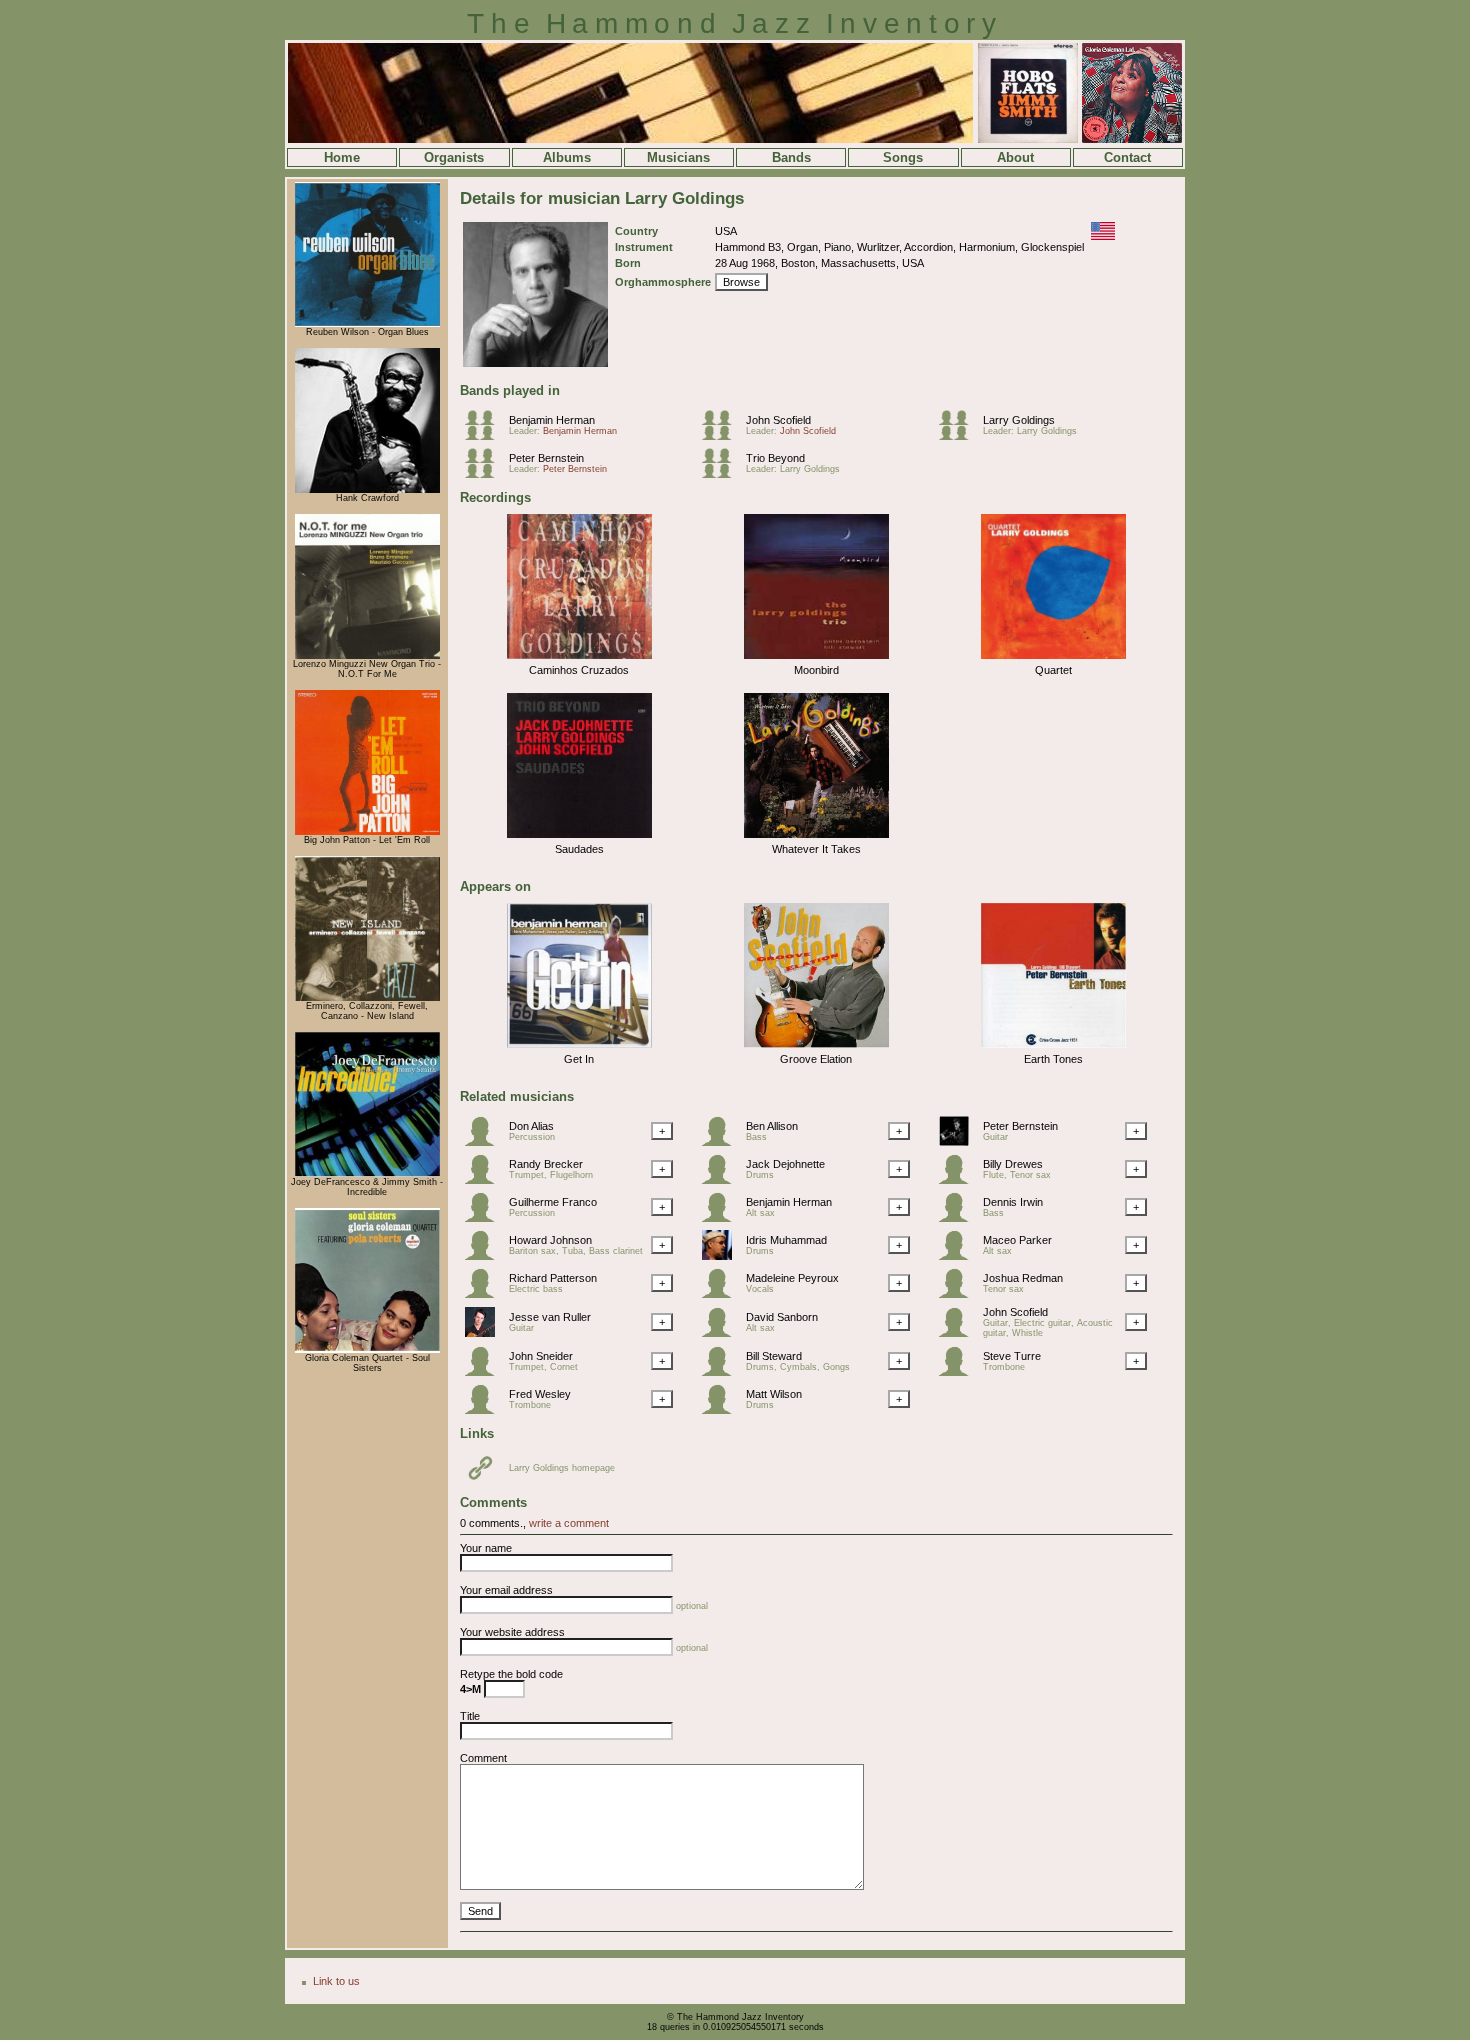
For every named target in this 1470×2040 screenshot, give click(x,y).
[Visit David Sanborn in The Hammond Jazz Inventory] (722, 1333)
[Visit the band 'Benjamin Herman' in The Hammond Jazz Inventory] (485, 436)
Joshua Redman (1023, 1278)
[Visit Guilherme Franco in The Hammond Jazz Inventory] (485, 1218)
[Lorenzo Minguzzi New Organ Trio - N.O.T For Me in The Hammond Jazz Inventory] (367, 656)
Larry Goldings (1019, 420)
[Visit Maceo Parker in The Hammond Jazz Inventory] (959, 1256)
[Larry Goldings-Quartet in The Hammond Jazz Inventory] (1053, 660)
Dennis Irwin (1013, 1202)
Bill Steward (774, 1356)
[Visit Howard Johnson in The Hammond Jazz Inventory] (485, 1256)
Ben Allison (772, 1126)
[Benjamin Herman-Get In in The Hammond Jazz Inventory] (579, 1049)
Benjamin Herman (552, 420)
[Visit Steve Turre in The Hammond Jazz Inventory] (959, 1372)
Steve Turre (1012, 1356)
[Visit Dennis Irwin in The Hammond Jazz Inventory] (959, 1218)
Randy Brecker (546, 1164)
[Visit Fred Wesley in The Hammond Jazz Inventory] (485, 1410)
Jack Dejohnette (785, 1164)
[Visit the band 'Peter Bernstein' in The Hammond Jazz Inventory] (485, 474)
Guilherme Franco (553, 1202)
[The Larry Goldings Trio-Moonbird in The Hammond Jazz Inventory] (816, 660)
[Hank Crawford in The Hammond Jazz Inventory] (367, 490)
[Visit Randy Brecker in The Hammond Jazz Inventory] (485, 1180)
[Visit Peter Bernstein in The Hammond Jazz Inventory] (959, 1142)
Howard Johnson (550, 1240)
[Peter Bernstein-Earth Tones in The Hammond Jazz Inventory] (1053, 1049)
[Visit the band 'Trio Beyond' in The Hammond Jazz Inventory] (722, 474)
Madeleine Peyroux (792, 1278)
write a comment (569, 1523)
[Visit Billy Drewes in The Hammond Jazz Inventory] (959, 1180)
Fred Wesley (540, 1394)
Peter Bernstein (546, 458)
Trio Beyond (775, 458)
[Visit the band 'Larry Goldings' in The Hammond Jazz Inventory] (959, 436)
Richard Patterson (553, 1278)
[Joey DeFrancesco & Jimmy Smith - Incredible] (367, 1174)
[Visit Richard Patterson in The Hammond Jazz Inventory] (485, 1294)
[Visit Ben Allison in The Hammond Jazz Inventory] (722, 1142)
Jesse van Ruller (550, 1317)
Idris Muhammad (786, 1240)
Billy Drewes (1013, 1164)
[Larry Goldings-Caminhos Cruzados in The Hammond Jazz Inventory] (579, 660)
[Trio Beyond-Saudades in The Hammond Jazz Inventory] (579, 839)
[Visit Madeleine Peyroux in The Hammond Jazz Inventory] (722, 1294)
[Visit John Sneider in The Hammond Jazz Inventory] (485, 1372)
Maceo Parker (1017, 1240)
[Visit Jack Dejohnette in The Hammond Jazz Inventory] (722, 1180)
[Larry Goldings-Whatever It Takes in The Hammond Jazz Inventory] (816, 839)
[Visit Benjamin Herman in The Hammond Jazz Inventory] (722, 1218)
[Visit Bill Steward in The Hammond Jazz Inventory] (722, 1372)
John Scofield (778, 420)
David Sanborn (782, 1317)
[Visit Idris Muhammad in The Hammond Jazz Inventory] (722, 1256)
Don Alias (531, 1126)
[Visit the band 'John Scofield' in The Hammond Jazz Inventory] (722, 436)
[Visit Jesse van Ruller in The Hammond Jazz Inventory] (485, 1333)
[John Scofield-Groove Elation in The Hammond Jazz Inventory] (816, 1049)
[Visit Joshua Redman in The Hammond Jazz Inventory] (959, 1294)
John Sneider (541, 1356)
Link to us (336, 1981)
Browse (741, 282)
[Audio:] (485, 1479)
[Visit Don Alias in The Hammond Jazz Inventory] (485, 1142)
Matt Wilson (774, 1394)
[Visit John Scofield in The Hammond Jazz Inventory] (959, 1333)
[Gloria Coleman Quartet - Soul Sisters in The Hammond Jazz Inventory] (367, 1350)
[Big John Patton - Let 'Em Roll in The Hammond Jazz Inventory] (367, 832)
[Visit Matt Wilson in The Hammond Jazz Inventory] (722, 1410)
